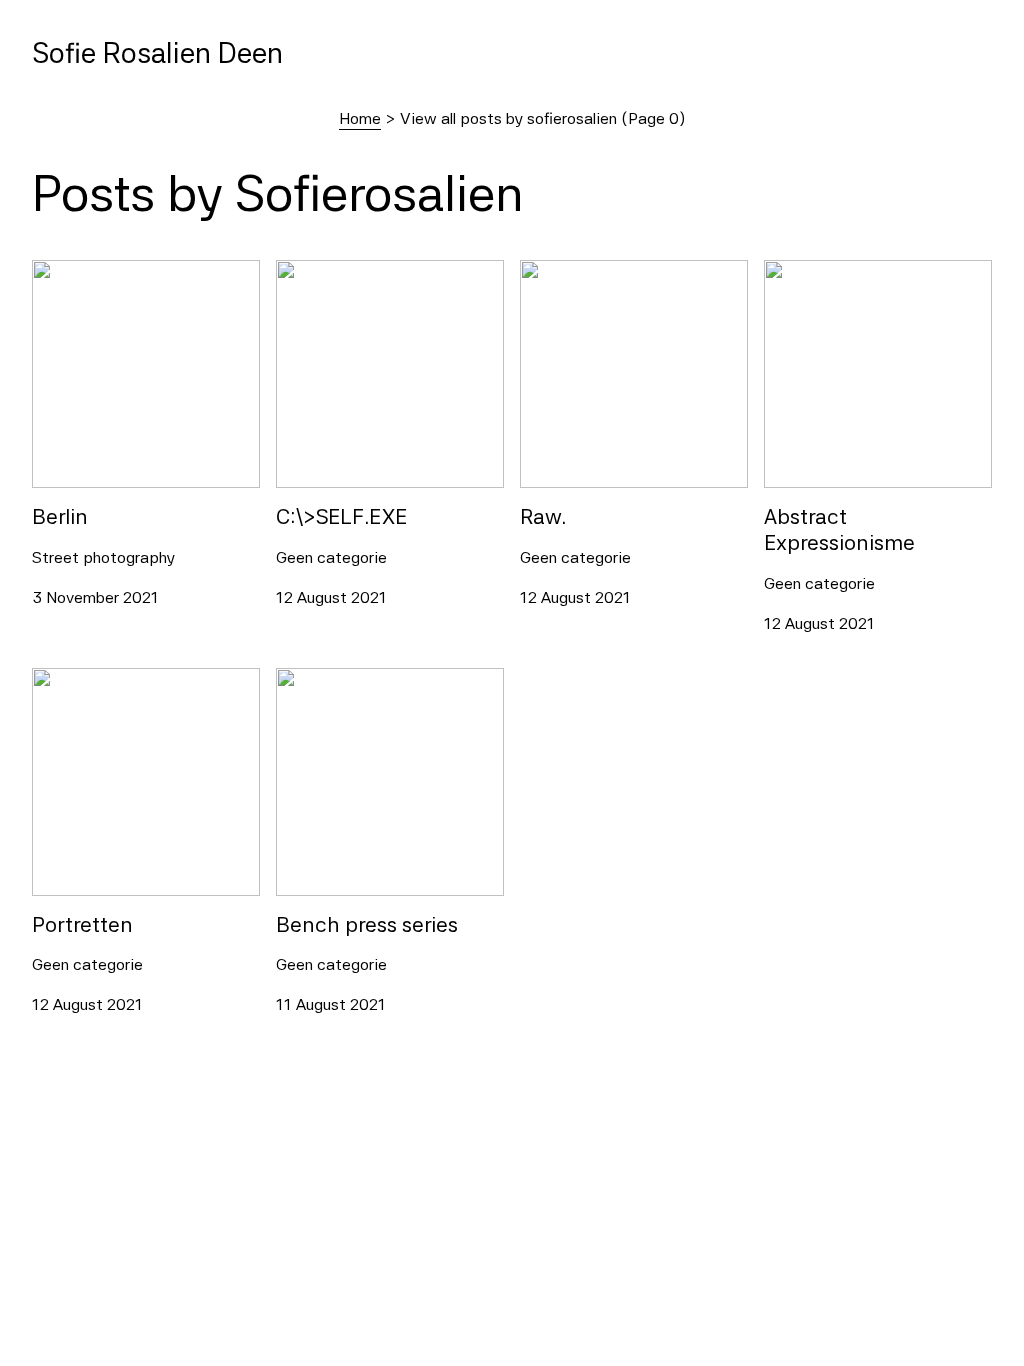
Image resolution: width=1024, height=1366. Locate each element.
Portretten (70, 679)
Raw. (537, 271)
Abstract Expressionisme (854, 271)
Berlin (52, 271)
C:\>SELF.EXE (325, 271)
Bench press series (344, 679)
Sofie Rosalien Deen (157, 53)
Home (360, 118)
